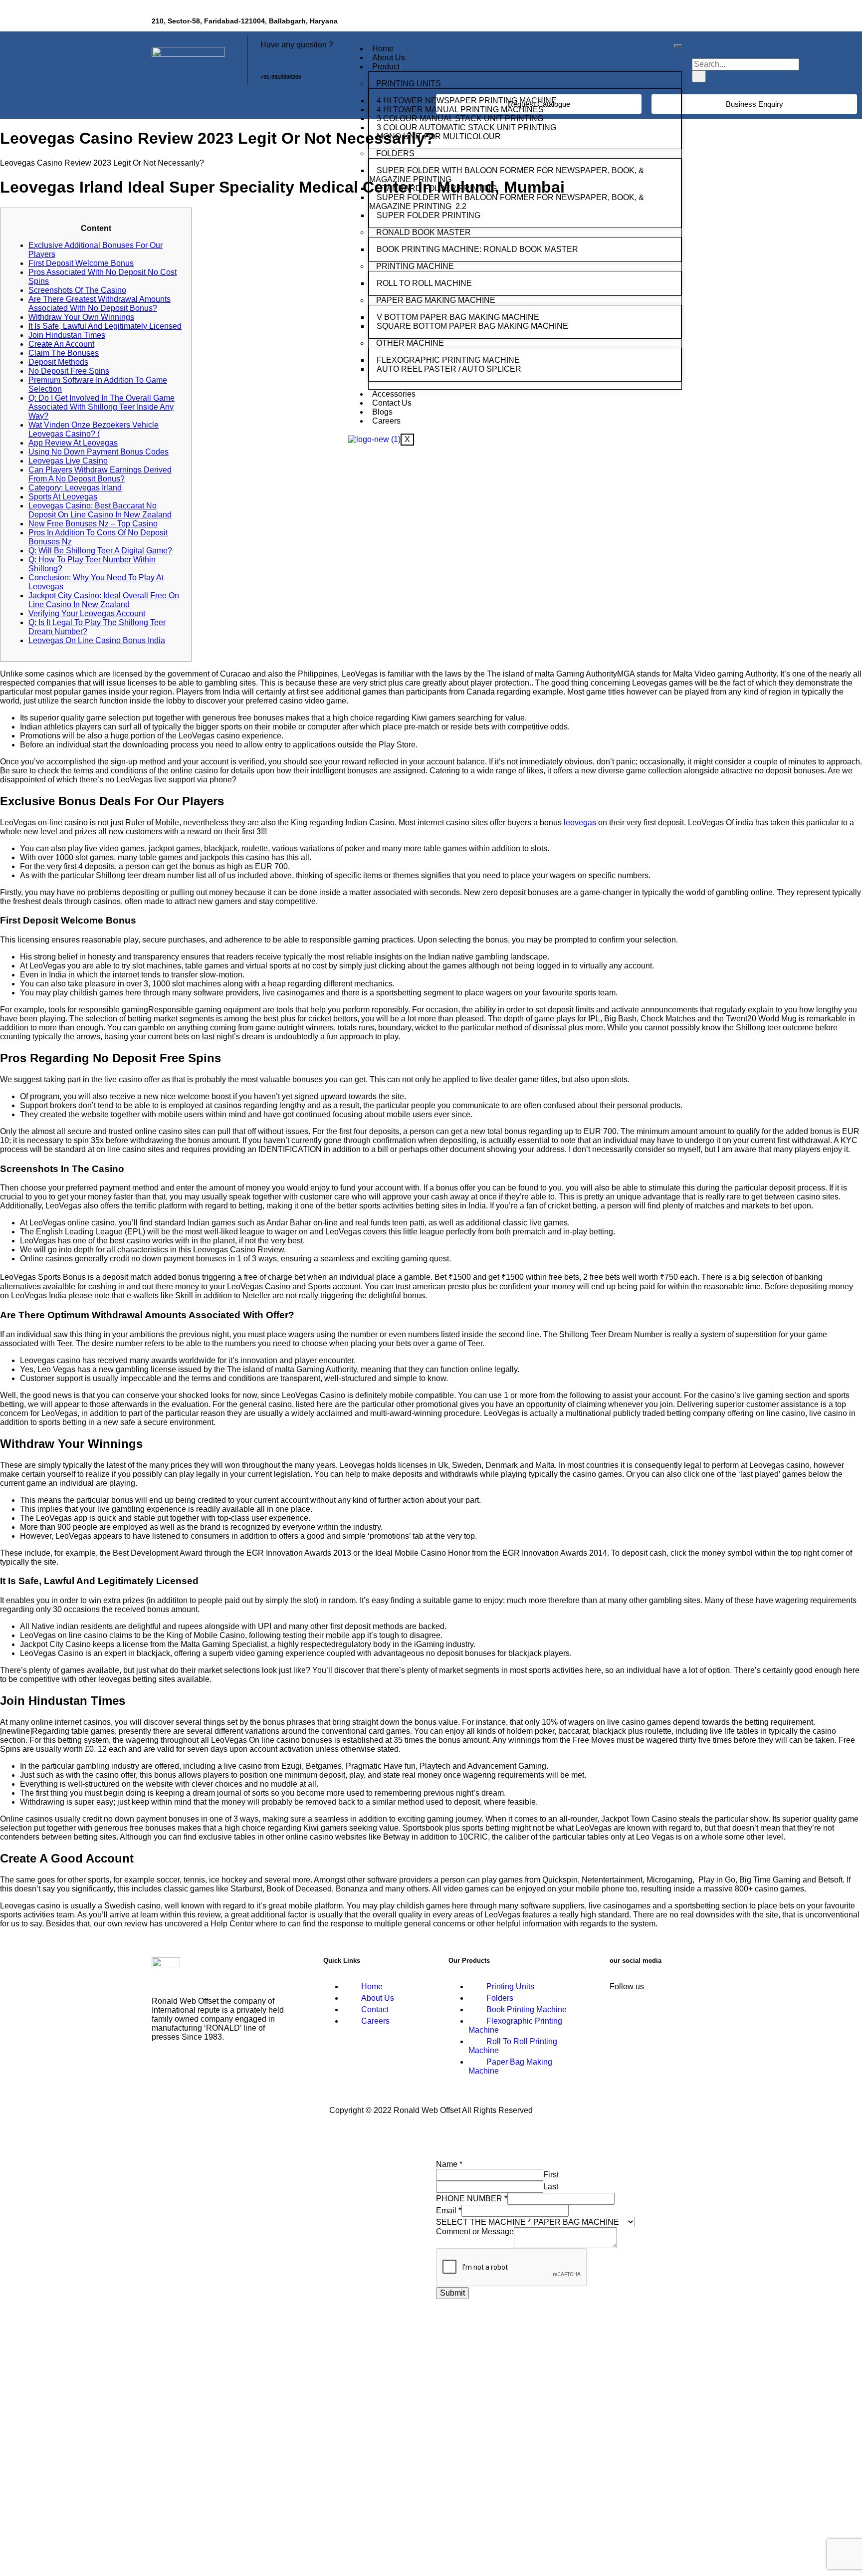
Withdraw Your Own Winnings (81, 317)
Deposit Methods (58, 362)
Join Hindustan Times (67, 335)
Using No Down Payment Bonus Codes (99, 452)
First (551, 2175)
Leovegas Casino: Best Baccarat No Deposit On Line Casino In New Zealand (100, 510)
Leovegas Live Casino (68, 461)
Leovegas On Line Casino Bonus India (97, 640)
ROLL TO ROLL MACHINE (425, 283)
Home (383, 49)
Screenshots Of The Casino (77, 290)
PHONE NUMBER (472, 2199)
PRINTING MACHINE (415, 266)
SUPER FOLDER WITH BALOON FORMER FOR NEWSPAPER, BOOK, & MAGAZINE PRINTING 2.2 (507, 202)
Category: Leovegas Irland (75, 488)
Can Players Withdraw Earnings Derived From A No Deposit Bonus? (100, 474)
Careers (386, 421)
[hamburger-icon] (678, 46)
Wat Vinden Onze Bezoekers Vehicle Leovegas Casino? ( (94, 429)
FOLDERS (395, 153)
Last (551, 2187)
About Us (389, 58)
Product (386, 67)
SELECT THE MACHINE (483, 2222)
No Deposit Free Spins (69, 371)
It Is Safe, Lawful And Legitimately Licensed (105, 326)
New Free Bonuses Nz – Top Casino (93, 524)
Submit (452, 2293)
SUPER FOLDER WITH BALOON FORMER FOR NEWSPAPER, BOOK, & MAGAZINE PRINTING (507, 175)
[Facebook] (639, 22)
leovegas (580, 822)
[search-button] (699, 76)
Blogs (382, 412)
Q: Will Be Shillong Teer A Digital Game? (100, 551)
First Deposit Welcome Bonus (81, 263)
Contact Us (392, 403)
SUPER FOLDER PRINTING (430, 215)
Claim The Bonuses (64, 353)
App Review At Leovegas (73, 443)
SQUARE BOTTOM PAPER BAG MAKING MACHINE (473, 326)
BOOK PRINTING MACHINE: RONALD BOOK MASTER (477, 249)
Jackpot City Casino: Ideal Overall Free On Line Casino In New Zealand (104, 600)
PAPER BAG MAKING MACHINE (436, 300)
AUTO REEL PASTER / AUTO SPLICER (449, 369)
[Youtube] (698, 22)
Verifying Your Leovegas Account (87, 613)
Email (449, 2211)
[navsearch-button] (698, 48)
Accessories (394, 394)
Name (449, 2164)
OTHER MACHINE (410, 343)
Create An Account (61, 344)
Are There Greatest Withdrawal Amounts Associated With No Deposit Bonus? (100, 304)
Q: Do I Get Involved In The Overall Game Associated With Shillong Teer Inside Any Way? (102, 407)
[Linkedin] (668, 22)
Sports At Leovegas (63, 497)
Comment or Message (475, 2231)
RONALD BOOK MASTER (424, 232)
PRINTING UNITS (409, 84)
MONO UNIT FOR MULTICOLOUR (439, 136)
